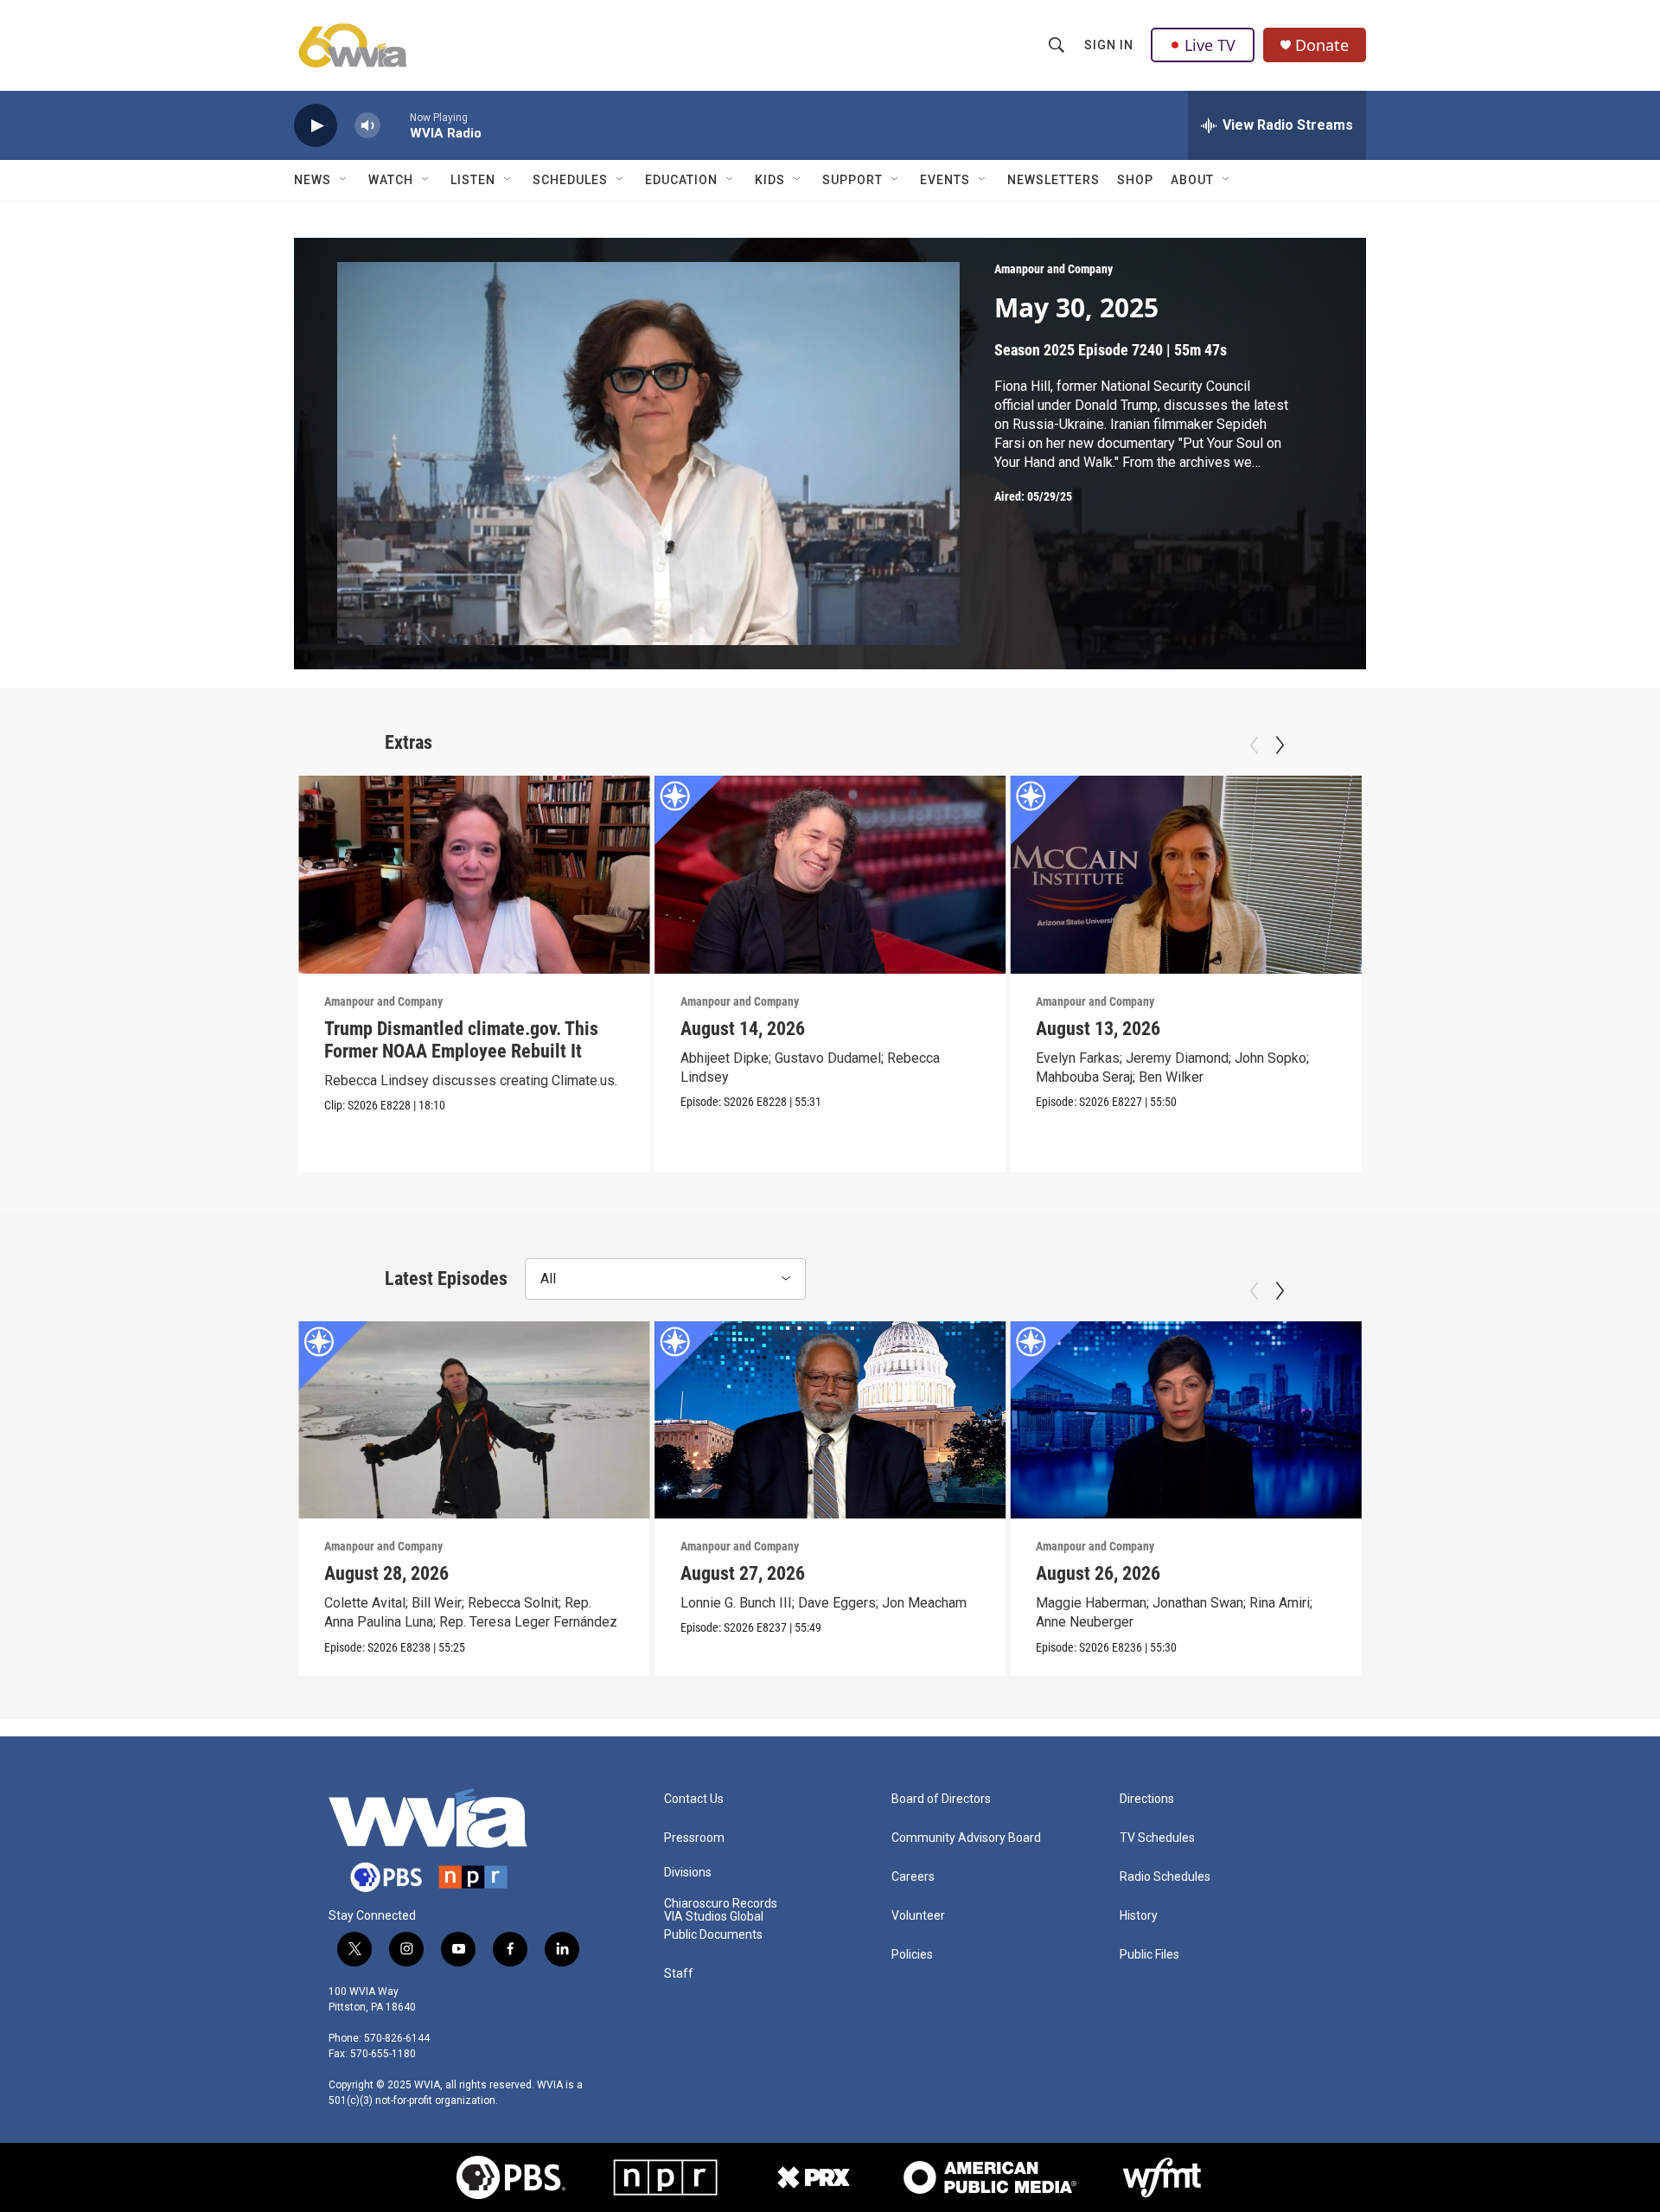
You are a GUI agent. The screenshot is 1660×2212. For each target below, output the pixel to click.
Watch (391, 180)
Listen (473, 180)
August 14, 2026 (743, 1029)
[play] (316, 126)
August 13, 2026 (1098, 1029)
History (1139, 1916)
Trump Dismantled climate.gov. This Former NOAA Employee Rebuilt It (461, 1040)
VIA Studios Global (714, 1917)
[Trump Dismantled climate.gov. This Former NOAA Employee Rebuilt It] (474, 874)
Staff (679, 1974)
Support (852, 180)
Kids (770, 180)
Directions (1147, 1799)
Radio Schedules (1165, 1877)
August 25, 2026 (1454, 1573)
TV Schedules (1157, 1838)
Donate (1322, 45)
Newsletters (1053, 180)
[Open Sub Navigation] (344, 180)
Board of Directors (941, 1799)
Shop (1135, 180)
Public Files (1149, 1955)
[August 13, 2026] (1186, 874)
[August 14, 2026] (830, 874)
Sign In (1109, 45)
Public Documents (713, 1935)
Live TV (1210, 45)
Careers (913, 1877)
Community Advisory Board (966, 1838)
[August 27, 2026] (830, 1420)
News (313, 180)
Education (681, 180)
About (1192, 180)
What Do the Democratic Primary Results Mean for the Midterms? (1515, 1040)
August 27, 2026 (743, 1573)
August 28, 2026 (386, 1573)
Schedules (570, 180)
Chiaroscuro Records (721, 1904)
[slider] (395, 125)
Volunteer (918, 1916)
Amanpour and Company (1053, 269)
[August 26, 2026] (1186, 1420)
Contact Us (694, 1799)
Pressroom (694, 1838)
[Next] (1280, 745)
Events (945, 180)
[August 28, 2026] (474, 1420)
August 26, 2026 (1098, 1573)
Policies (912, 1955)
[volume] (367, 126)
